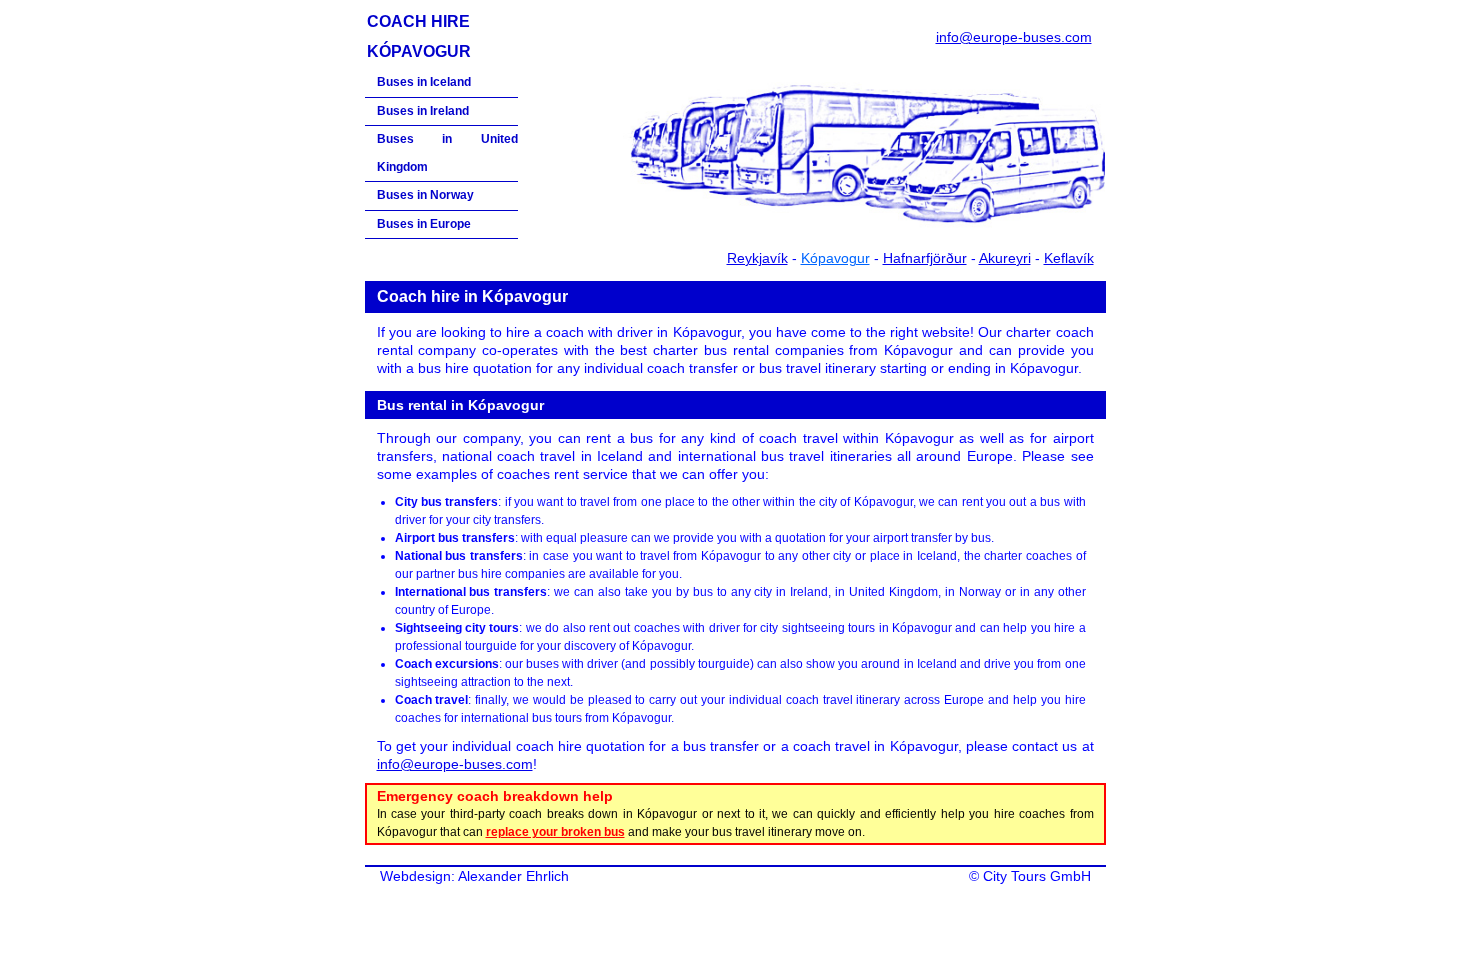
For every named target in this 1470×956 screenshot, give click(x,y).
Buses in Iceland (424, 82)
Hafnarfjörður (925, 258)
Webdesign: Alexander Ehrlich (474, 876)
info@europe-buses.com (1014, 37)
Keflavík (1069, 258)
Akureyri (1005, 258)
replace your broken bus (555, 832)
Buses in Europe (424, 224)
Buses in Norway (425, 195)
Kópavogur (835, 258)
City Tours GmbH (1037, 876)
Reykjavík (757, 258)
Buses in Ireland (423, 111)
